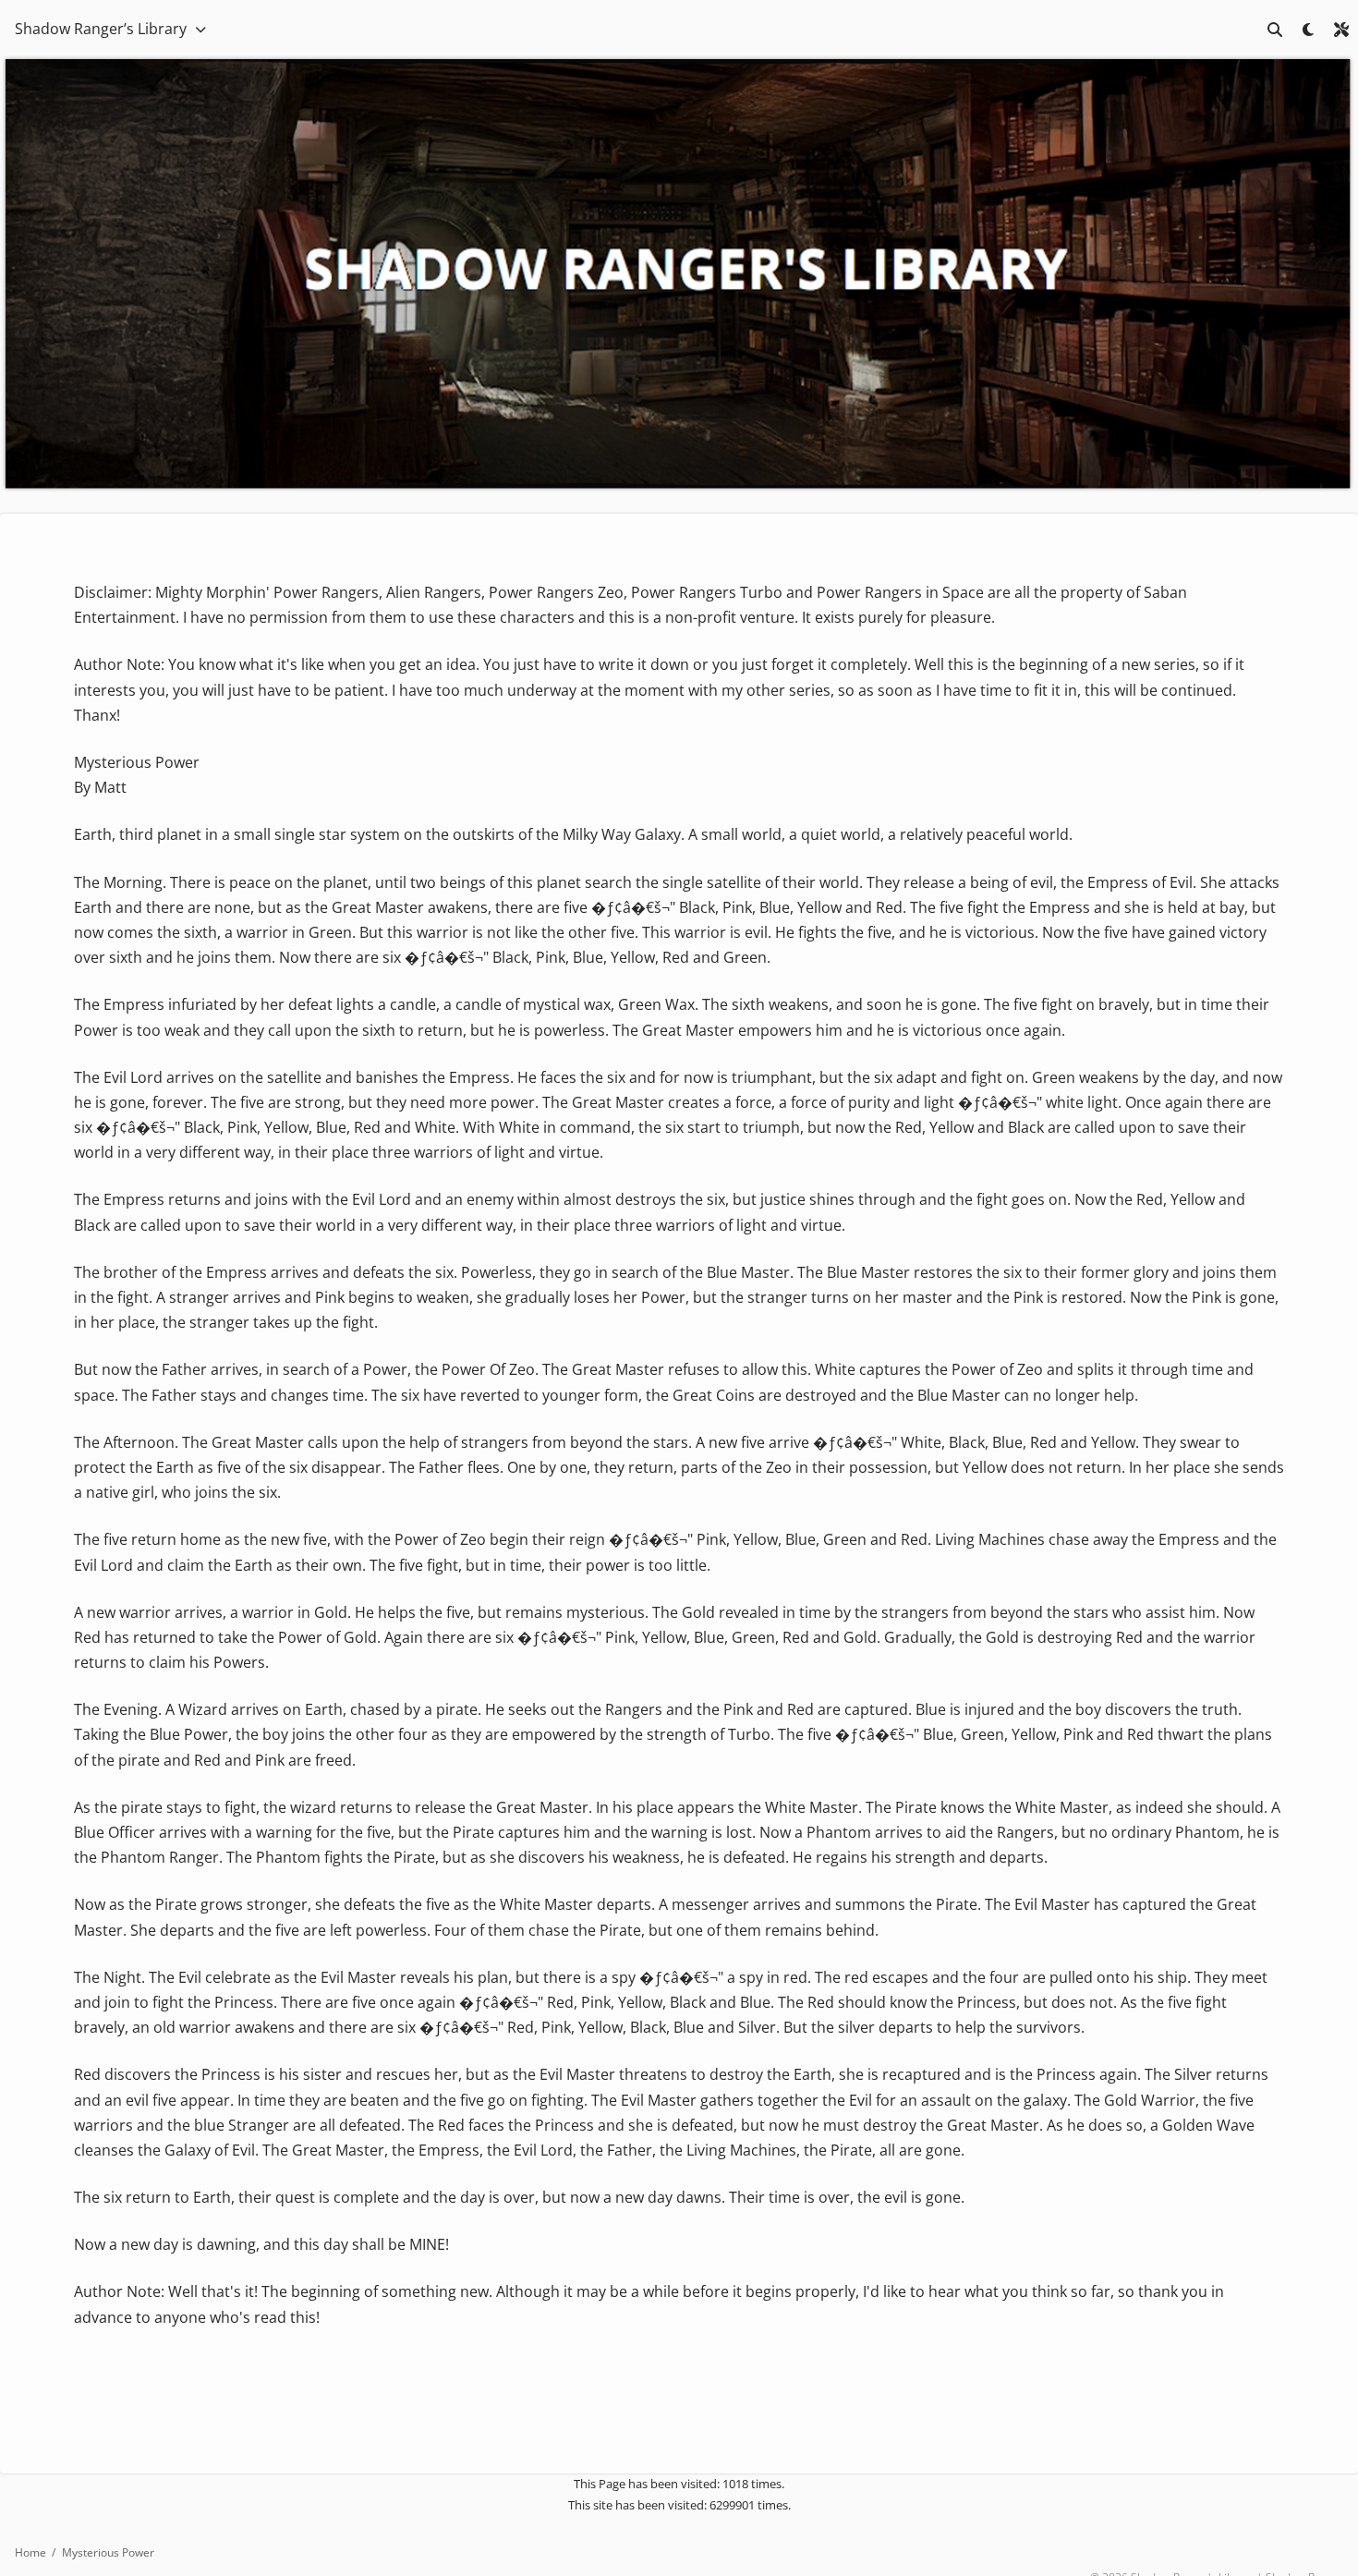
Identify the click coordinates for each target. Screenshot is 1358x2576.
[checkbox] (1308, 30)
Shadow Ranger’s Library (101, 29)
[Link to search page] (1275, 30)
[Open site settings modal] (1341, 30)
